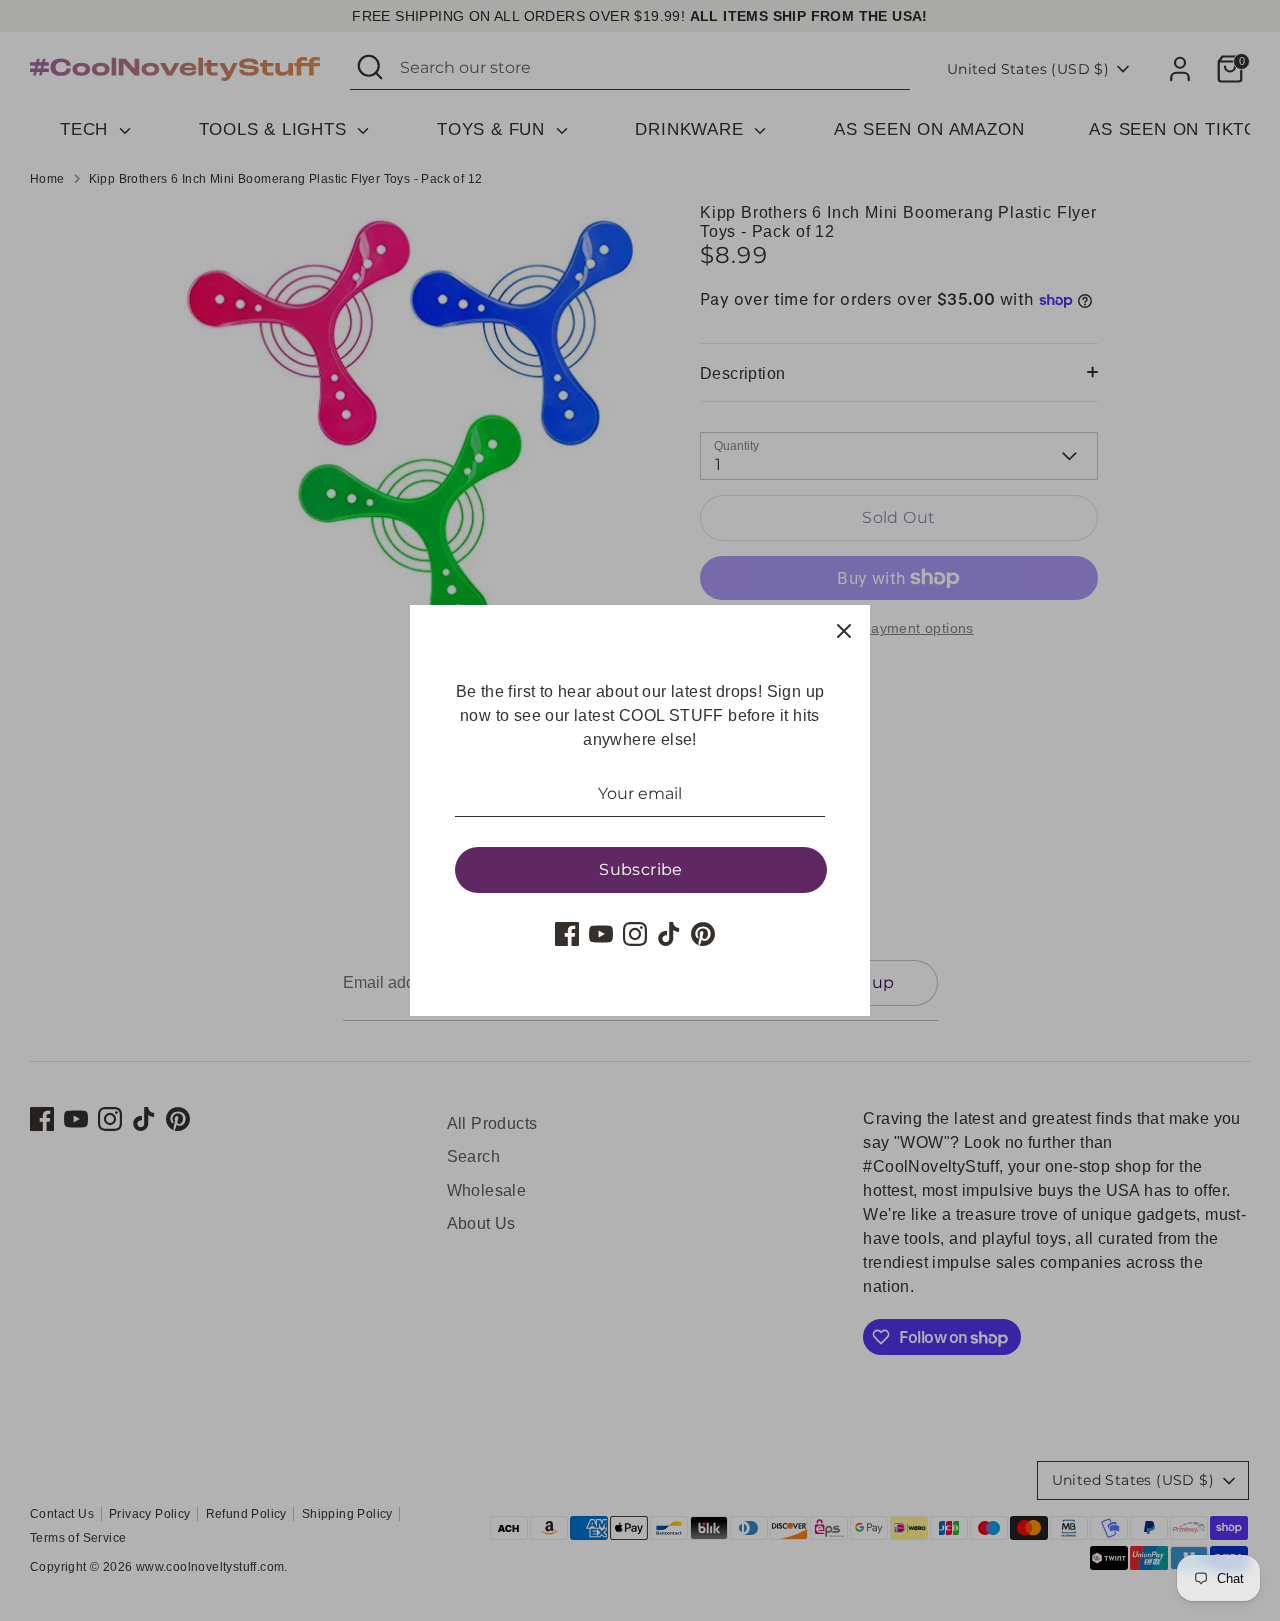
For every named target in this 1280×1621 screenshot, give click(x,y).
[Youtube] (601, 934)
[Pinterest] (703, 934)
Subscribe (641, 869)
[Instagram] (635, 934)
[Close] (844, 631)
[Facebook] (567, 934)
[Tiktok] (669, 934)
